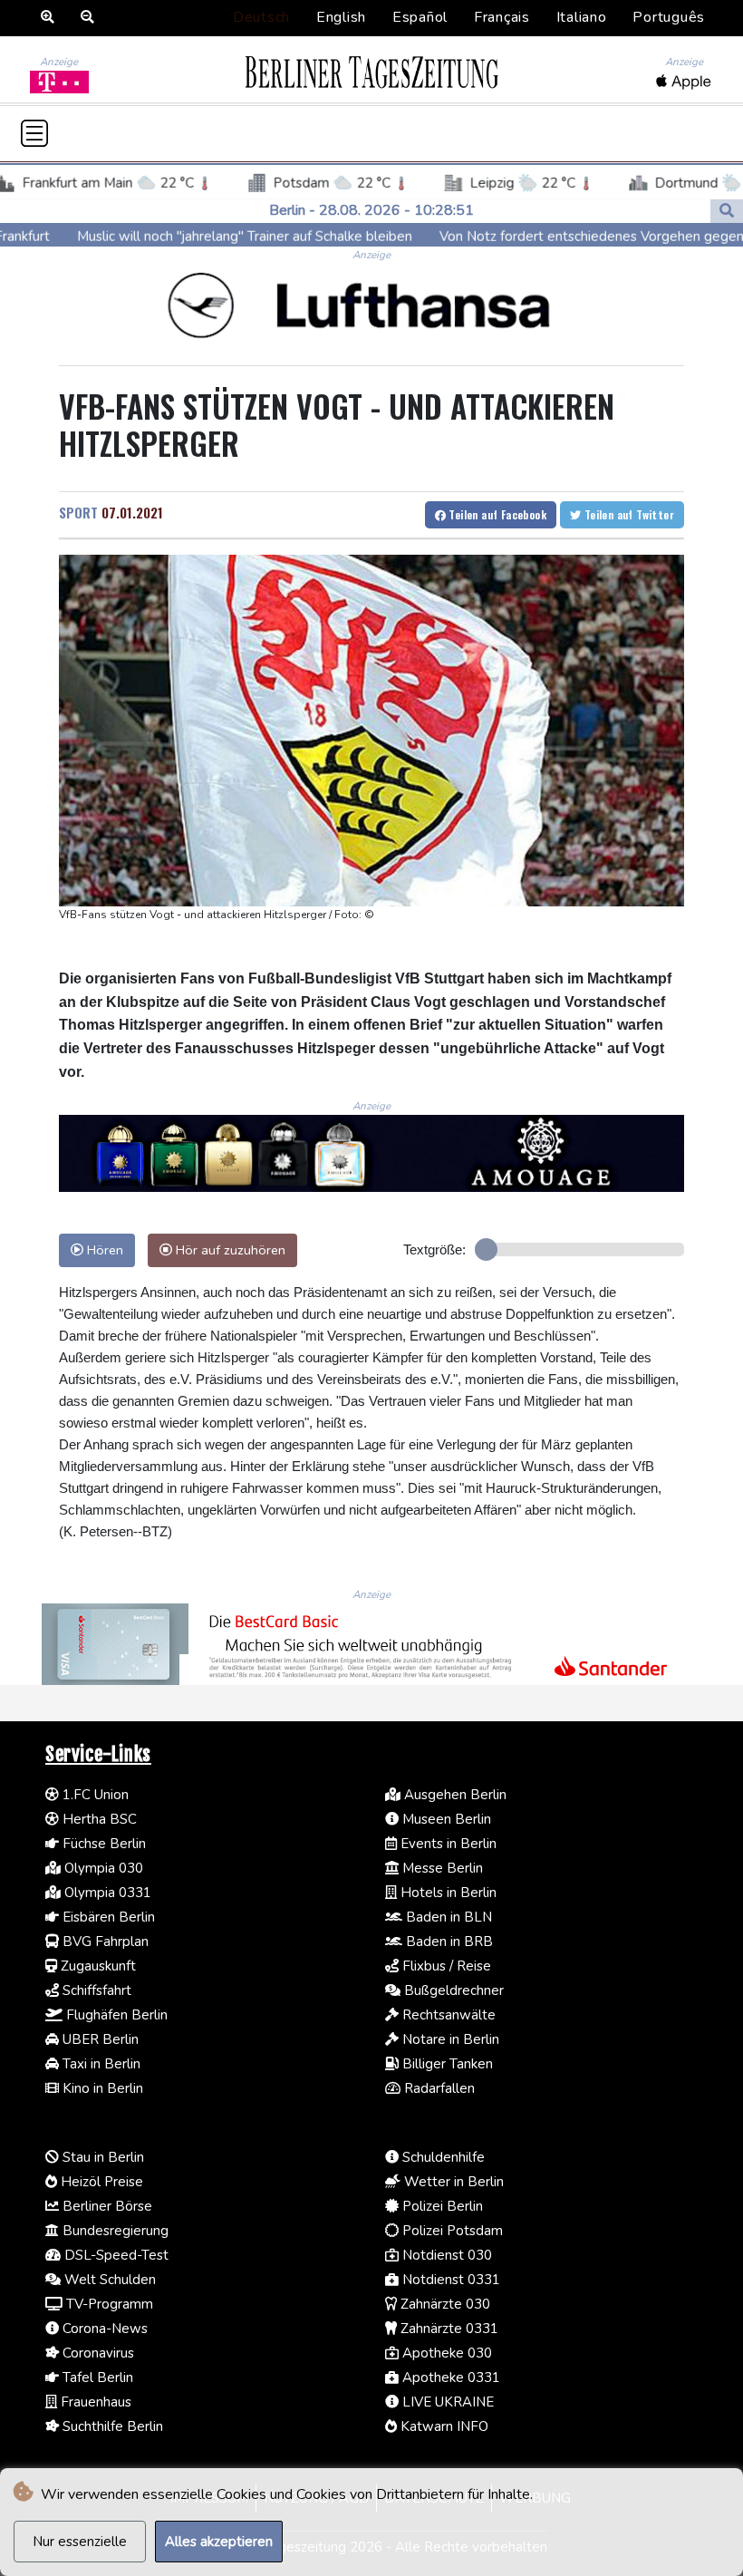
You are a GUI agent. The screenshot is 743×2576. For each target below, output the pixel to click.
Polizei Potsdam (451, 2231)
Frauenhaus (94, 2402)
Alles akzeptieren (219, 2542)
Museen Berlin (445, 1819)
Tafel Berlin (96, 2377)
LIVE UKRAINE (446, 2402)
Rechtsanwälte (447, 2015)
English (341, 17)
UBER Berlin (99, 2039)
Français (502, 17)
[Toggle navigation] (34, 133)
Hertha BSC (98, 1819)
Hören (103, 1250)
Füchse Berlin (102, 1844)
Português (669, 17)
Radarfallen (438, 2088)
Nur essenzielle (80, 2542)
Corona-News (103, 2329)
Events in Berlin (447, 1844)
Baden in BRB (448, 1942)
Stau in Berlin (101, 2157)
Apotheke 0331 (449, 2377)
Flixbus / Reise (445, 1966)
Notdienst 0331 (449, 2280)
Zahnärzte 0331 (448, 2329)
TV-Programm (108, 2304)
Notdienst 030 (445, 2255)
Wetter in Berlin (452, 2182)
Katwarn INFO (443, 2426)
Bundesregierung (114, 2231)
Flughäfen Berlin (115, 2015)
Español (420, 17)
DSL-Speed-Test (115, 2255)
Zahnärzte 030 (444, 2304)
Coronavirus (96, 2353)
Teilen (496, 514)
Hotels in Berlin (447, 1893)
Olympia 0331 (106, 1893)
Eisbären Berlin (107, 1917)
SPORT (78, 512)
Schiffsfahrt (95, 1990)
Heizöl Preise (100, 2182)
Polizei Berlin (441, 2206)
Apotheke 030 (445, 2353)
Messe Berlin (441, 1868)
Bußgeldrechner (452, 1990)
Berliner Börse (106, 2206)
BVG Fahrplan (104, 1942)
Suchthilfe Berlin (111, 2426)
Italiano (582, 17)
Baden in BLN (447, 1917)
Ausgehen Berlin (454, 1795)
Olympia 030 (102, 1868)
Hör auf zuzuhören (229, 1250)
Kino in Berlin (101, 2088)
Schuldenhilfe (442, 2157)
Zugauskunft (96, 1966)
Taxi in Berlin (100, 2064)
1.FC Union (94, 1795)
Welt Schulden (108, 2280)
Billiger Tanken (446, 2064)
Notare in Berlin (449, 2039)
